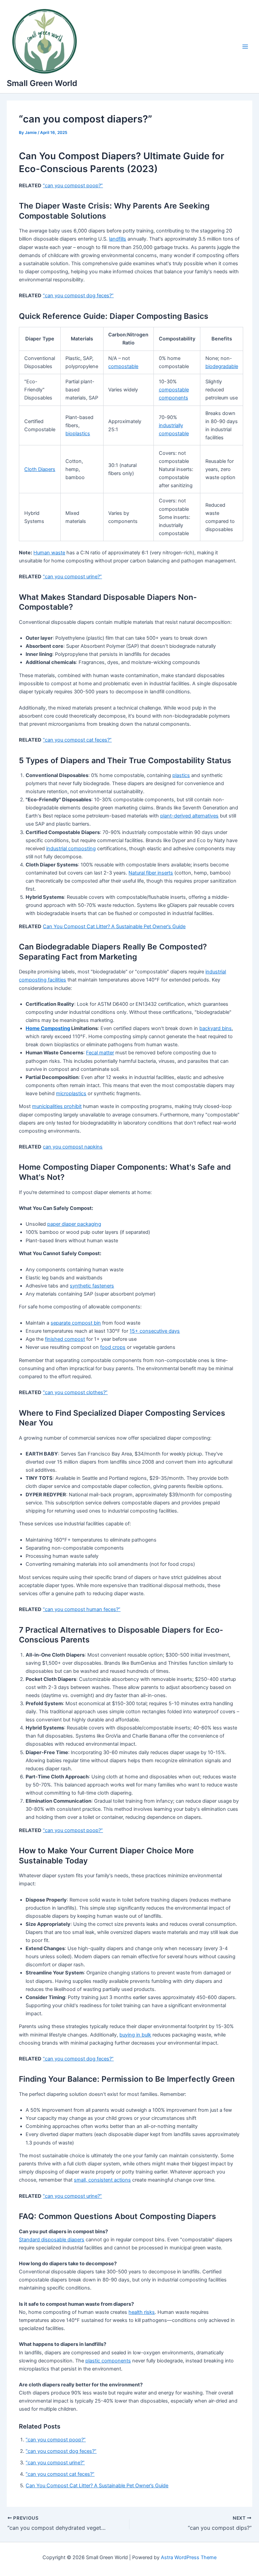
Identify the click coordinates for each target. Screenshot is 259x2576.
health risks (142, 2312)
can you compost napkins (73, 1147)
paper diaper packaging (74, 1224)
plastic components (108, 2361)
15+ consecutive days (155, 1331)
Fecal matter (100, 1053)
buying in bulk (135, 2035)
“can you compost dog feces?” (78, 296)
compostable (123, 366)
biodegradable (222, 366)
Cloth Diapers (40, 469)
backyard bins (215, 1028)
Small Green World (42, 83)
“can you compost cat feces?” (77, 740)
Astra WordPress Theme (189, 2557)
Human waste (49, 553)
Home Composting (48, 1028)
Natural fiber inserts (151, 873)
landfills (118, 239)
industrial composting (71, 849)
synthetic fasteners (92, 1286)
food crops (113, 1347)
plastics (181, 775)
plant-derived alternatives (189, 816)
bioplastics (78, 434)
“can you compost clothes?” (75, 1392)
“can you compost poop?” (73, 186)
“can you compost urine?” (72, 577)
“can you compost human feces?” (82, 1609)
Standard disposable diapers (52, 2240)
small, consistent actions (102, 2180)
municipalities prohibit (57, 1106)
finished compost (65, 1339)
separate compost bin (76, 1323)
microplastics (71, 1093)
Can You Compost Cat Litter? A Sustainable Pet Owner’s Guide (114, 926)
